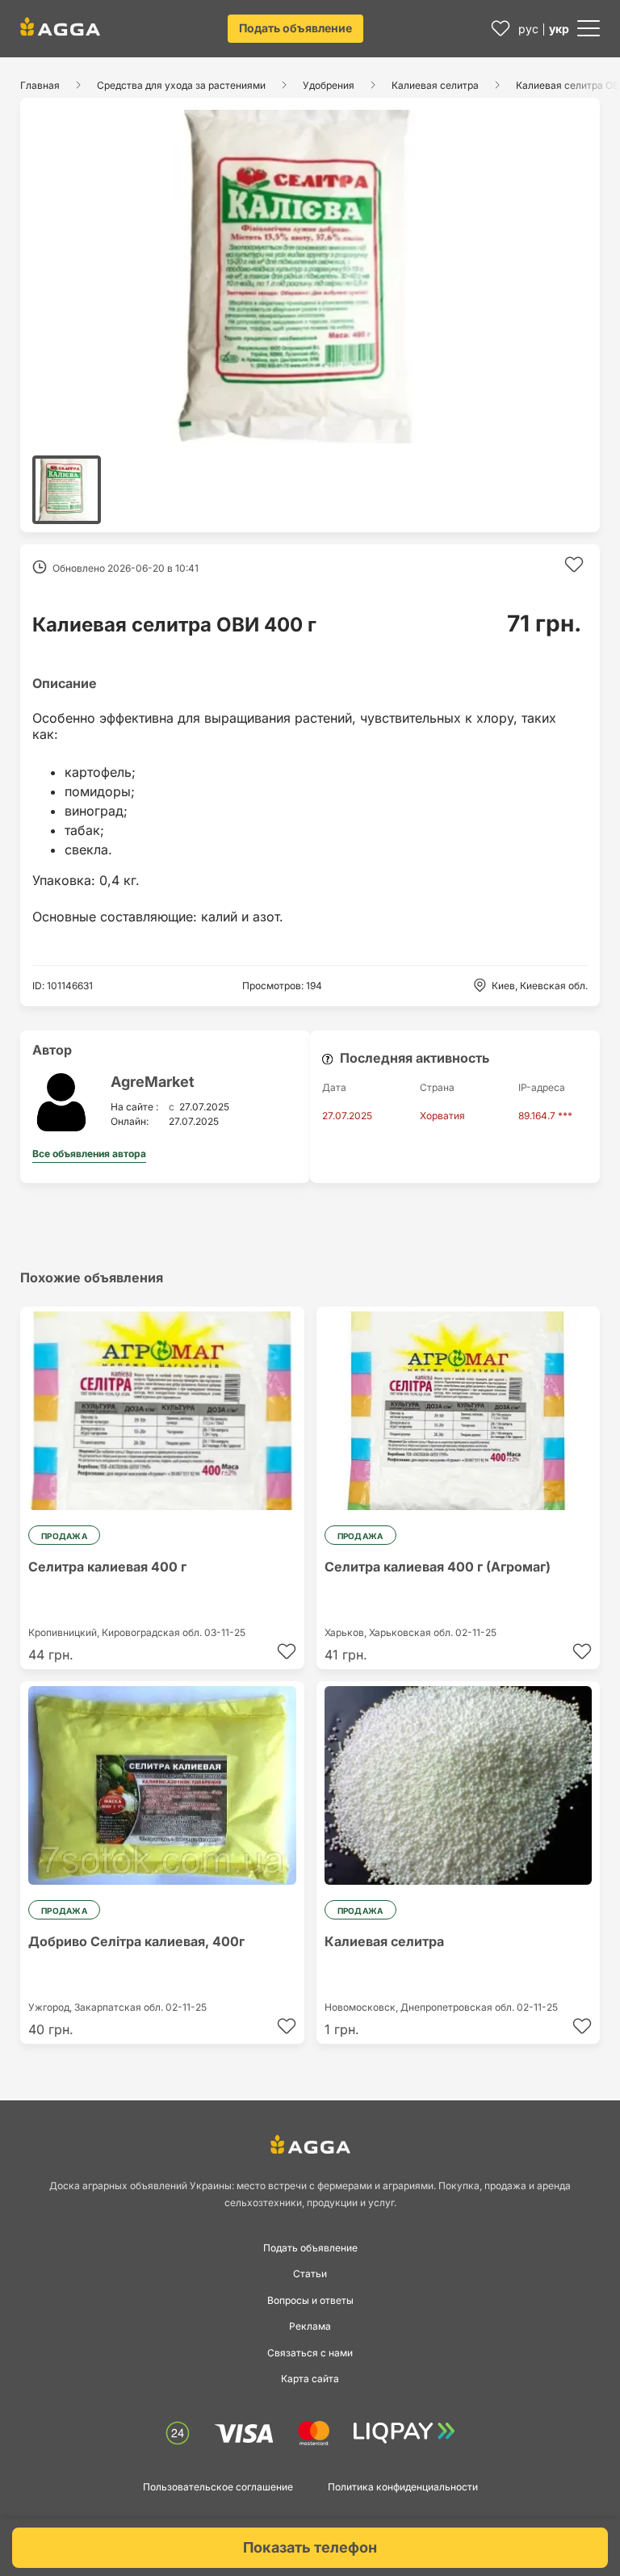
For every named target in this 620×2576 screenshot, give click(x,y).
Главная (40, 85)
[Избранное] (501, 29)
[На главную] (60, 27)
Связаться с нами (310, 2353)
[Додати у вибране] (574, 564)
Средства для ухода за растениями (181, 85)
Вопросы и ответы (310, 2300)
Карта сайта (310, 2379)
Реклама (310, 2326)
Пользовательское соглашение (218, 2487)
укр (559, 29)
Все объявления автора (89, 1154)
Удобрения (329, 85)
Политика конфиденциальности (403, 2487)
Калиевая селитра (435, 85)
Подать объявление (295, 28)
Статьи (310, 2274)
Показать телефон (310, 2547)
